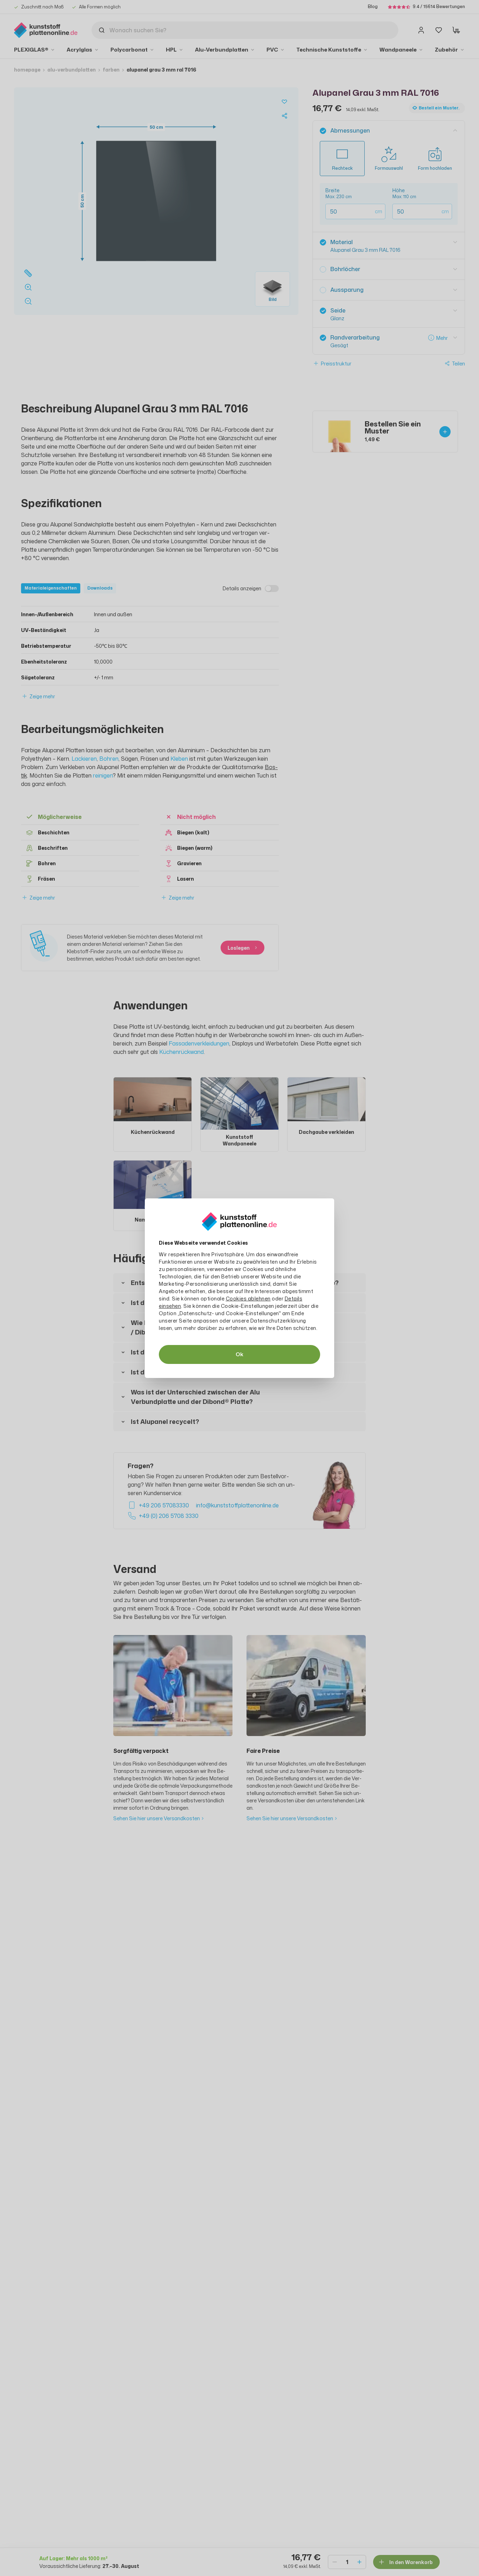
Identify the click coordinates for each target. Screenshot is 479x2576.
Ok (239, 1354)
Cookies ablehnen (248, 1299)
